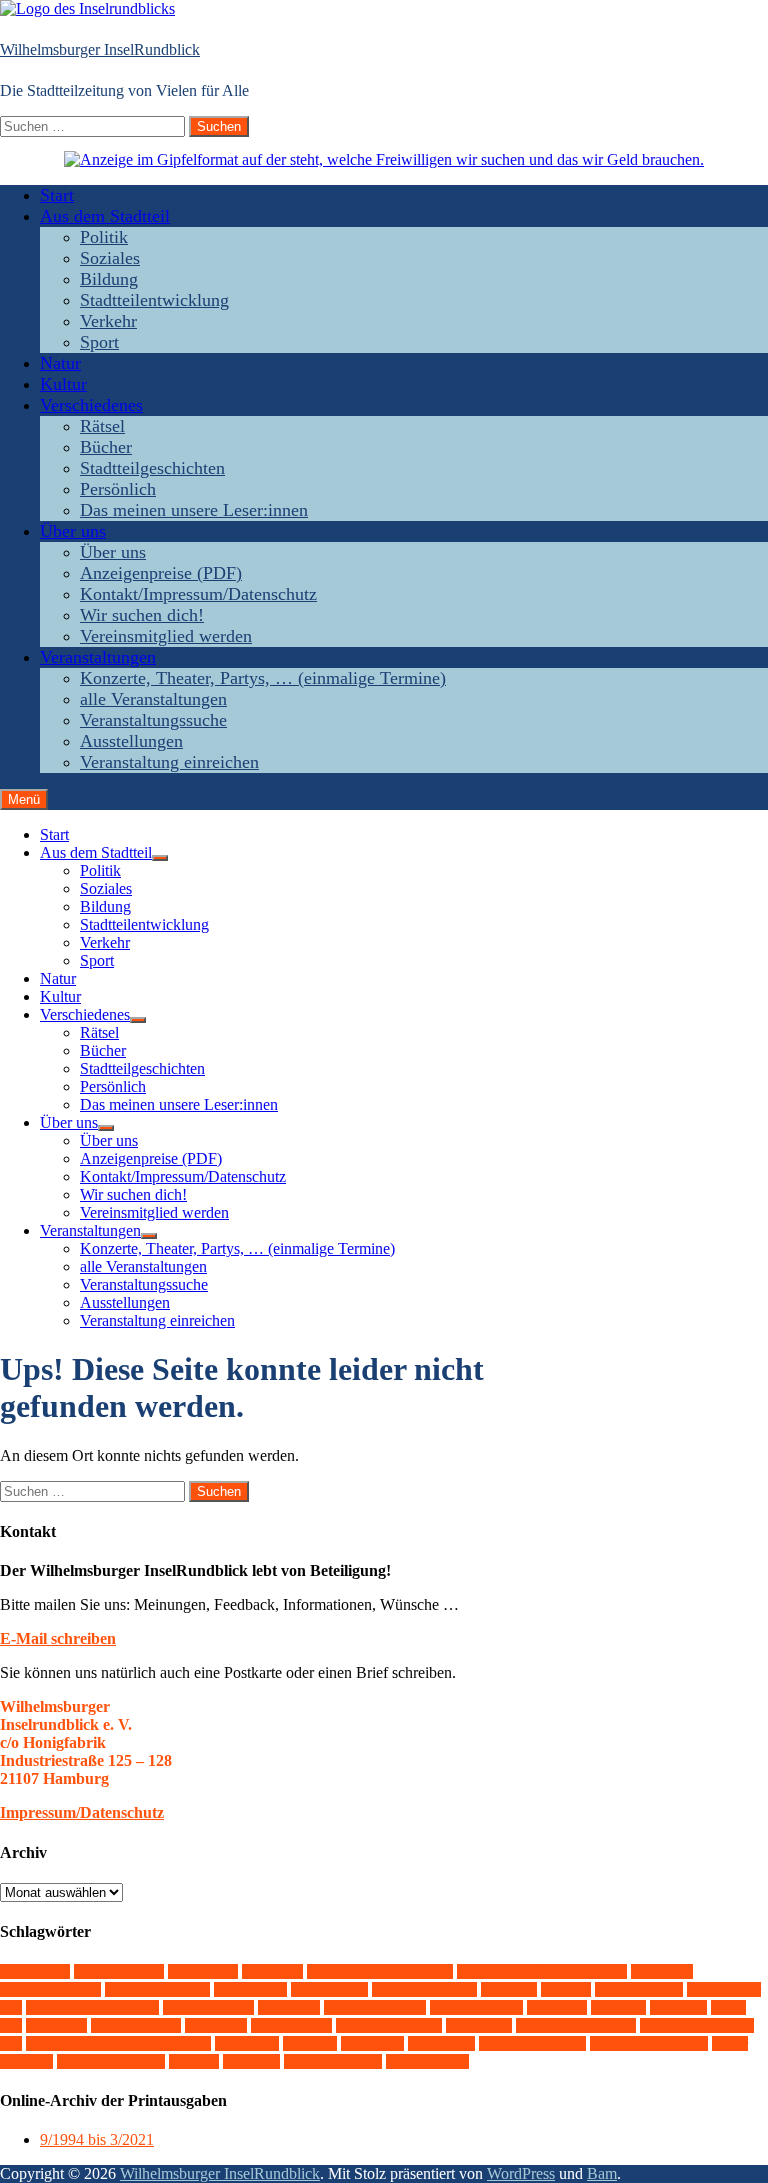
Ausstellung (119, 1971)
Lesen (678, 2007)
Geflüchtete (639, 1989)
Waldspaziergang (649, 2043)
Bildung (109, 279)
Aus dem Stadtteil (105, 216)
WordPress (521, 2173)
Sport (99, 342)
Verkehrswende (532, 2043)
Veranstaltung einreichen (169, 762)
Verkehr (108, 321)
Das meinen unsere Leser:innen (194, 510)
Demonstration (157, 1989)
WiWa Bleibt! (333, 2061)
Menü (24, 799)
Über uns (73, 531)
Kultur (63, 384)
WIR (194, 2061)
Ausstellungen (131, 741)
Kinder (289, 2007)
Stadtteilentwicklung (154, 300)
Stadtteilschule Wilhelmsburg (118, 2043)
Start (57, 195)
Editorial (250, 1989)
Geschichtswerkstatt (92, 2007)
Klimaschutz (476, 2007)
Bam (602, 2173)
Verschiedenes (91, 405)
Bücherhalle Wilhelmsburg (542, 1971)
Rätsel (102, 426)
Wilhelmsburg (111, 2061)
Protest (216, 2025)
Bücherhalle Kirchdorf (380, 1971)
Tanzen (247, 2043)
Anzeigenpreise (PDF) (161, 573)
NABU (56, 2025)
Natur (60, 363)
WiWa (251, 2061)
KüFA (618, 2007)
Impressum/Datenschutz (82, 1812)
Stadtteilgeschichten (152, 468)
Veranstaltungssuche (153, 720)
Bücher (106, 447)
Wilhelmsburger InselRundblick (100, 49)
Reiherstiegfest (389, 2025)
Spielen (479, 2025)
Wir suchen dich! (142, 615)
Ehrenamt (329, 1989)
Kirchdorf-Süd (375, 2007)
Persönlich (118, 489)
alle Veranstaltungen (153, 699)
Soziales (110, 258)
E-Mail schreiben (58, 1638)
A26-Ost (35, 1971)
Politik (104, 237)
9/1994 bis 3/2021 (97, 2139)
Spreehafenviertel (576, 2025)
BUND (272, 1971)
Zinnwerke (427, 2061)
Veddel (372, 2043)
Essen (509, 1989)
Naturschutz (136, 2025)
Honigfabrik (208, 2007)
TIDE (310, 2043)
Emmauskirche (424, 1989)
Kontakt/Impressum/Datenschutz (198, 594)
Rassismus (291, 2025)
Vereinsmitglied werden (166, 636)
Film (566, 1989)
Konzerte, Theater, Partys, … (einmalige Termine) (263, 678)
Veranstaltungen (98, 657)
